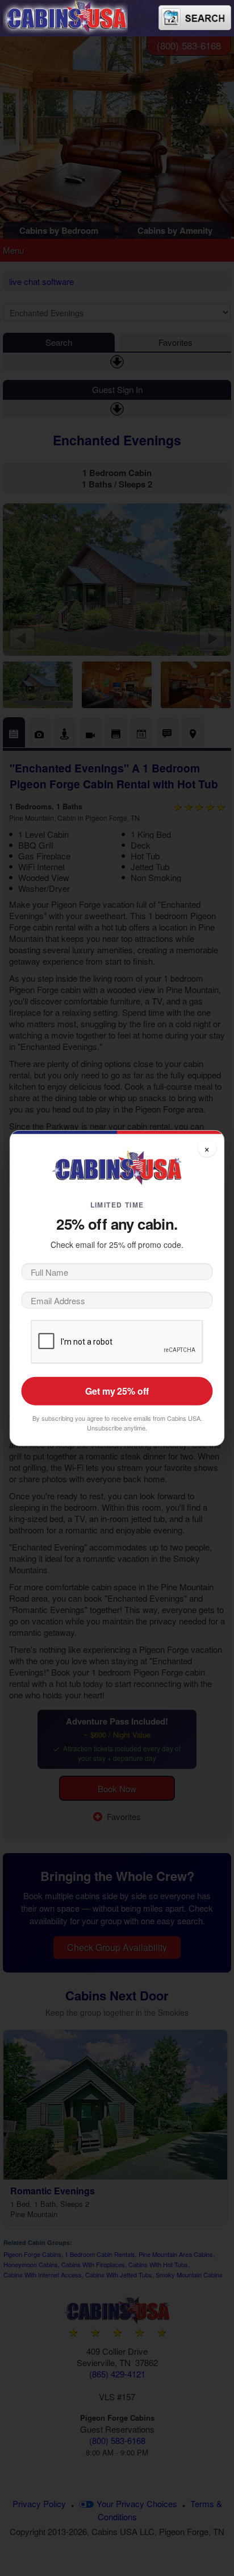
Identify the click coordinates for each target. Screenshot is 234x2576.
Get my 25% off (117, 1391)
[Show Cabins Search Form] (195, 18)
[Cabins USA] (65, 16)
